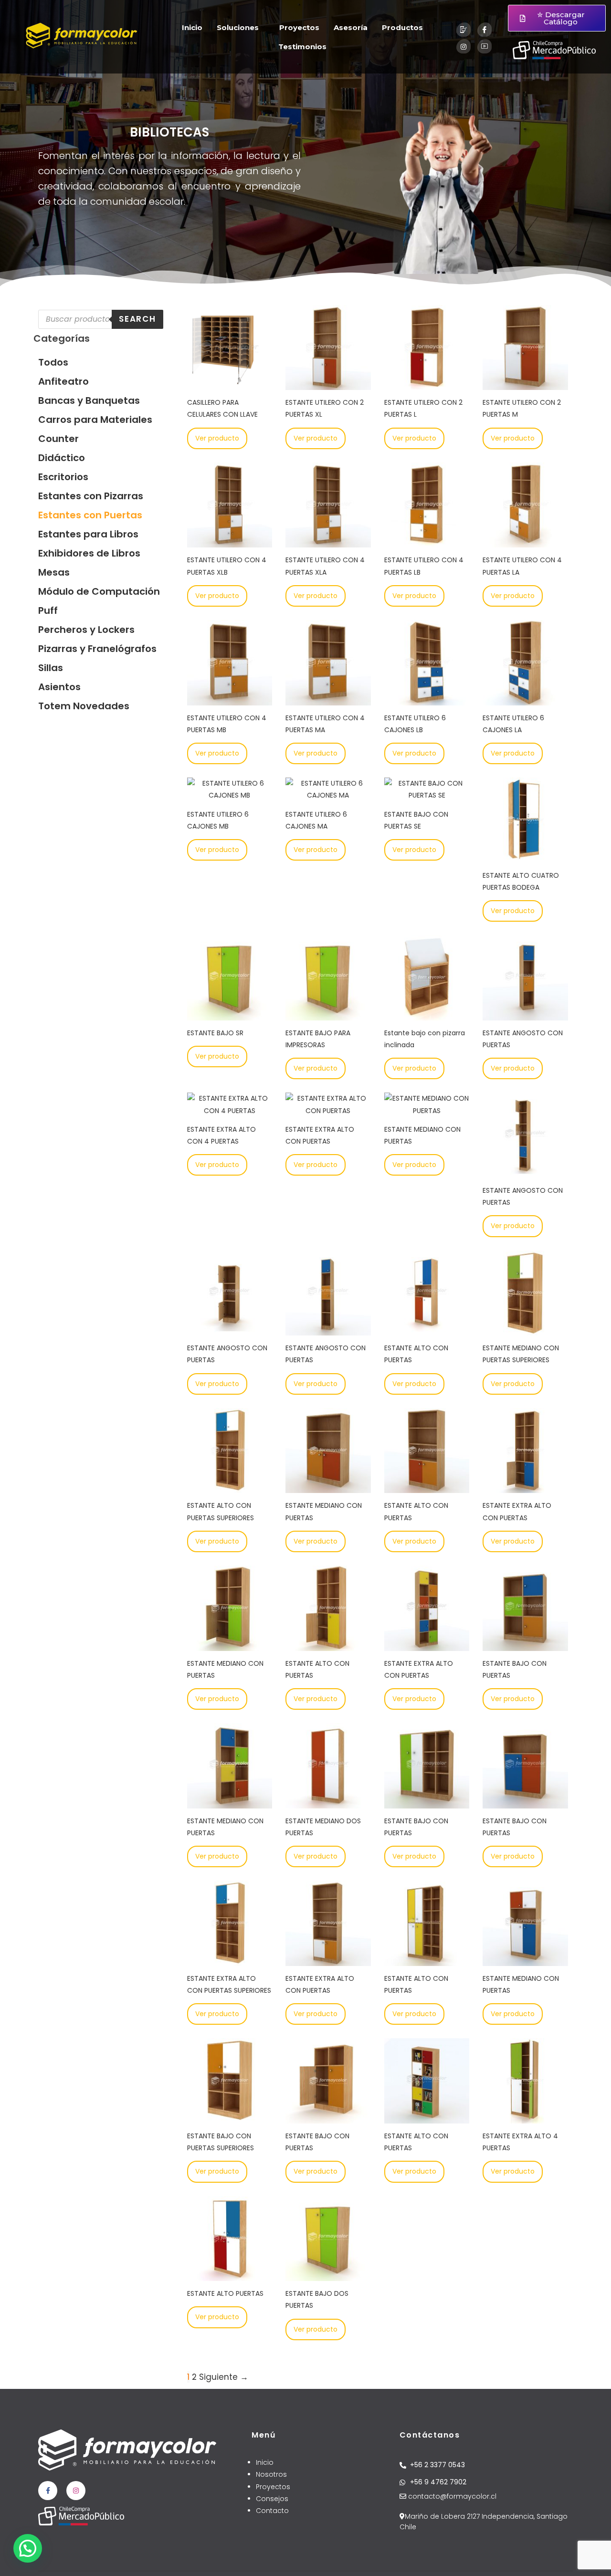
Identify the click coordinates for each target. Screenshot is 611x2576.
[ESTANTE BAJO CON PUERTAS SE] (427, 795)
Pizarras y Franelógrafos (97, 649)
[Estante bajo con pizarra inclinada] (427, 1014)
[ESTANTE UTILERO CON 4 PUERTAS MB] (230, 699)
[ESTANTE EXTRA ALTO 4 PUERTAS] (525, 2117)
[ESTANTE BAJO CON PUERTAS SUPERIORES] (230, 2117)
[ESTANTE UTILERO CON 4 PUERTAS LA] (525, 541)
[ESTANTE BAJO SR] (230, 1014)
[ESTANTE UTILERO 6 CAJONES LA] (525, 699)
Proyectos (299, 27)
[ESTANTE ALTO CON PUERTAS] (427, 1329)
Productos (402, 27)
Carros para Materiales (95, 420)
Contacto (272, 2511)
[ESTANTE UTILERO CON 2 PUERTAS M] (525, 384)
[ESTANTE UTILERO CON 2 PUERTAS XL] (328, 384)
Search (137, 319)
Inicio (192, 27)
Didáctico (62, 458)
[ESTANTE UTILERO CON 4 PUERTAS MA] (328, 699)
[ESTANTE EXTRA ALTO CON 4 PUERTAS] (230, 1111)
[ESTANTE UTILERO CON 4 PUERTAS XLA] (328, 541)
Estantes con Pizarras (91, 496)
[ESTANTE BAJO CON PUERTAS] (525, 1644)
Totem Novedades (84, 706)
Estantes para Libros (88, 534)
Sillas (51, 668)
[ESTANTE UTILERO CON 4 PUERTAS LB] (427, 541)
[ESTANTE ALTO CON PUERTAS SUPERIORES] (230, 1487)
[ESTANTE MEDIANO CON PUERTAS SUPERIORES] (525, 1329)
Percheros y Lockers (86, 630)
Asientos (59, 687)
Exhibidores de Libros (89, 553)
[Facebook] (485, 30)
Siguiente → (224, 2377)
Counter (58, 439)
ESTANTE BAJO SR (215, 1033)
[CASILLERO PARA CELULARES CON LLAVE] (230, 384)
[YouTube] (485, 46)
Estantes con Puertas (90, 515)
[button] (28, 2548)
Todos (53, 362)
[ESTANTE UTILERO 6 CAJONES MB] (230, 795)
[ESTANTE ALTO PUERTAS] (230, 2275)
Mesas (54, 572)
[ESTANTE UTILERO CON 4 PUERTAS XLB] (230, 541)
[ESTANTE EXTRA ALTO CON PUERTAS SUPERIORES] (230, 1960)
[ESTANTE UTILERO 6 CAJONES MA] (328, 795)
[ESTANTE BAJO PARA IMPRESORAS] (328, 1014)
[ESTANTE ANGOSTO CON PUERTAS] (525, 1014)
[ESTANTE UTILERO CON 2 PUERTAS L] (427, 384)
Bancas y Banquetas (89, 400)
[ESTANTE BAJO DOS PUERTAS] (328, 2275)
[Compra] (464, 30)
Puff (48, 610)
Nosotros (271, 2474)
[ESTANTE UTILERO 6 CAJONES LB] (427, 699)
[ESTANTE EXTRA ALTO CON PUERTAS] (328, 1111)
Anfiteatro (63, 381)
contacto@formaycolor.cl (451, 2496)
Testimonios (302, 47)
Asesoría (351, 27)
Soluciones (238, 27)
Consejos (272, 2499)
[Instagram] (464, 46)
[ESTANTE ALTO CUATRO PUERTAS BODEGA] (525, 857)
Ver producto (217, 438)
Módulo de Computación (99, 591)
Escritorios (63, 477)
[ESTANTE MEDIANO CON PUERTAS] (427, 1111)
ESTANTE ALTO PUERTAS (225, 2293)
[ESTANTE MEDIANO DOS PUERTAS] (328, 1802)
